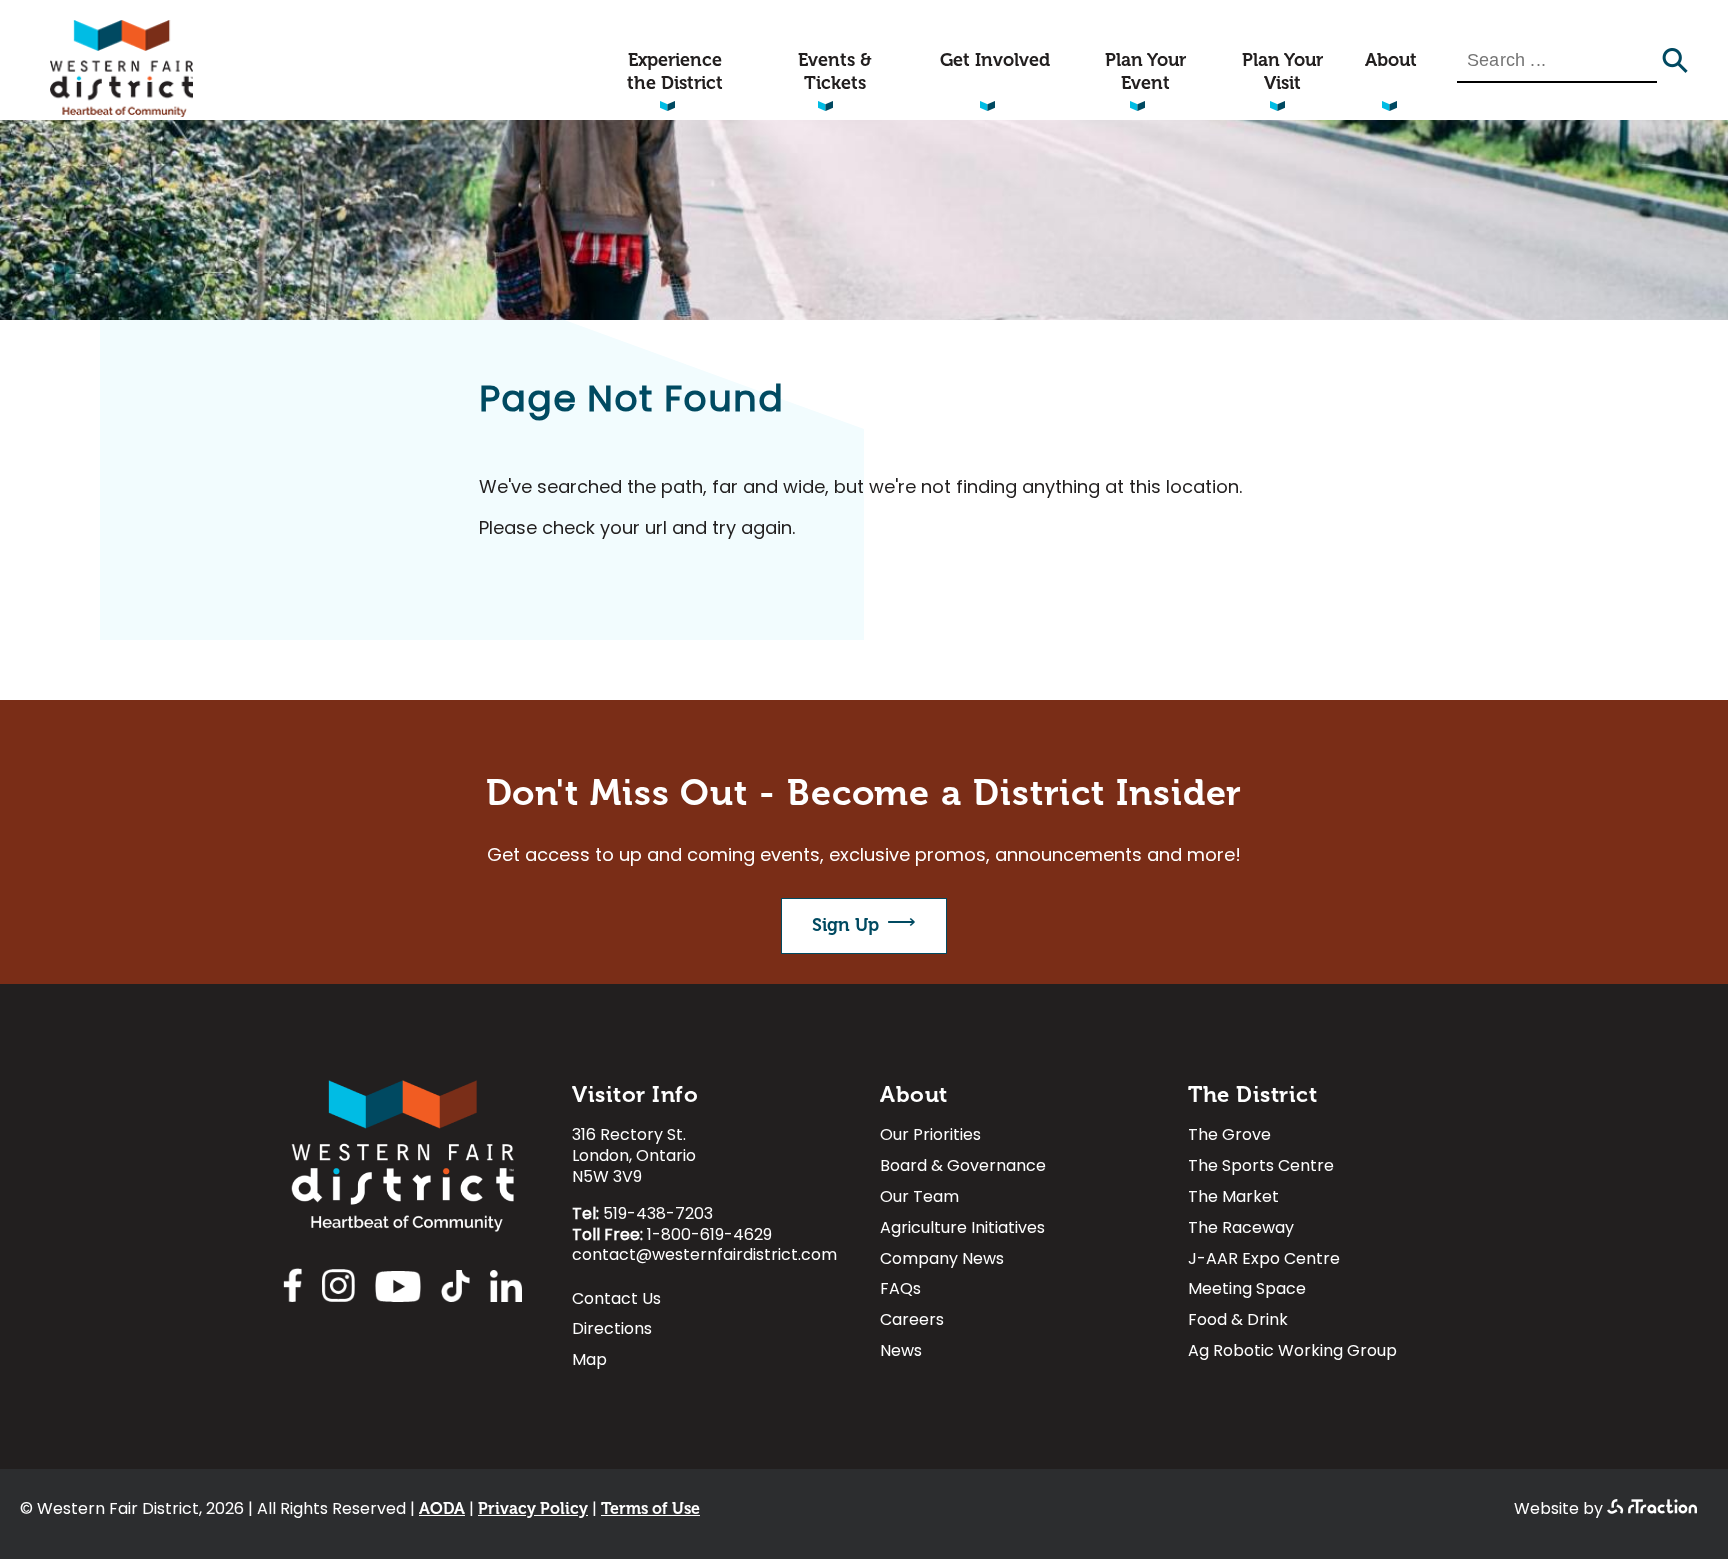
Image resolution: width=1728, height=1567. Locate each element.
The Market (1233, 1199)
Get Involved (995, 60)
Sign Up (845, 925)
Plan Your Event (1145, 71)
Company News (942, 1261)
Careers (912, 1322)
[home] (121, 112)
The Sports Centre (1261, 1168)
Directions (612, 1331)
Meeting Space (1247, 1291)
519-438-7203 (658, 1215)
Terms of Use (650, 1509)
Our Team (919, 1199)
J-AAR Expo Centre (1264, 1261)
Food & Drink (1238, 1322)
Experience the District (675, 71)
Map (589, 1362)
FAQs (900, 1291)
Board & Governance (963, 1168)
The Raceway (1241, 1230)
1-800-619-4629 (709, 1236)
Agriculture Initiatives (962, 1230)
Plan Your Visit (1282, 71)
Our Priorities (930, 1137)
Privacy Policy (533, 1509)
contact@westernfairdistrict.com (704, 1256)
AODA (442, 1509)
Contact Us (616, 1301)
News (901, 1353)
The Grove (1229, 1137)
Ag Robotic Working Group (1292, 1353)
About (1391, 60)
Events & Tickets (835, 71)
